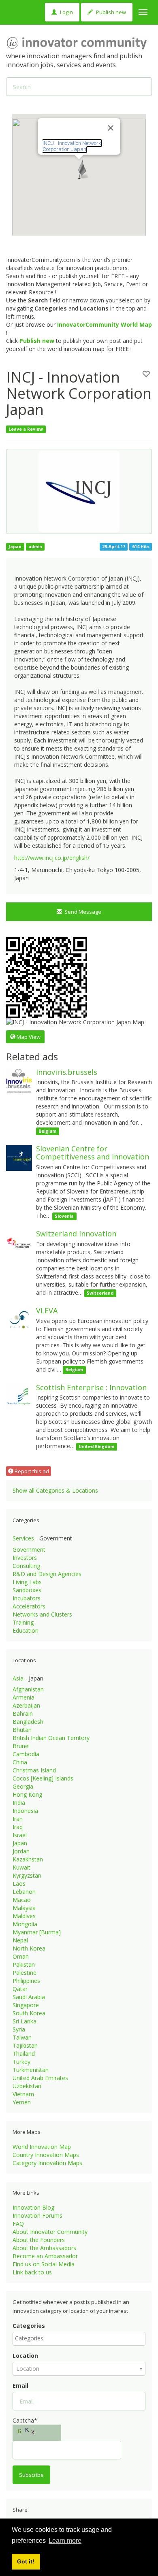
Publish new (110, 12)
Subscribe (31, 2475)
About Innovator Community (50, 2232)
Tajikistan (25, 2045)
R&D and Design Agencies (47, 1574)
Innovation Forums (37, 2215)
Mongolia (25, 1924)
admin (35, 547)
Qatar (20, 1989)
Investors (25, 1558)
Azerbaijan (26, 1705)
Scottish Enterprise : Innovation (91, 1387)
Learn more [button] (65, 2541)
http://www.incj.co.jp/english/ (52, 858)
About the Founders (39, 2240)
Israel (20, 1835)
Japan (20, 1843)
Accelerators (29, 1606)
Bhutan (22, 1730)
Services (23, 1538)
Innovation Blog (33, 2207)
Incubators (27, 1598)
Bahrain (23, 1713)
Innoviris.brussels (67, 1072)
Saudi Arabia (29, 1997)
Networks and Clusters (42, 1614)
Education (26, 1630)
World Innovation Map (42, 2147)
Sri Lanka (25, 2021)
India (19, 1803)
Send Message (82, 912)
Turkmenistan (31, 2070)
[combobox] (79, 2339)
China (20, 1762)
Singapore (26, 2005)
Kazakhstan (28, 1859)
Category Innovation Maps (47, 2163)
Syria (19, 2029)
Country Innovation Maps (46, 2155)
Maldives (24, 1916)
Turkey (21, 2062)
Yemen (22, 2102)
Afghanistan (28, 1689)
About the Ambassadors (44, 2248)
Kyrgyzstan (27, 1875)
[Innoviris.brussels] (19, 1080)
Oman (21, 1956)
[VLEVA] (19, 1319)
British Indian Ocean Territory (51, 1738)
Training (23, 1622)
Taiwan (22, 2037)
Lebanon (24, 1892)
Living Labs (27, 1582)
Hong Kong (27, 1794)
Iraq (18, 1827)
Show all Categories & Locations (55, 1490)
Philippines (26, 1981)
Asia (18, 1678)
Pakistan (24, 1964)
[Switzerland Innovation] (19, 1242)
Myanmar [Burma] (37, 1932)
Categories (29, 2326)
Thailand (24, 2054)
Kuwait (21, 1867)
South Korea (29, 2013)
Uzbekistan (27, 2086)
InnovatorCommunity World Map (105, 324)
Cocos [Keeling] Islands (43, 1778)
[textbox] (81, 2338)
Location (25, 2356)
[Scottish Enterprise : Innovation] (19, 1396)
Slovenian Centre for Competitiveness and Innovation (93, 1153)
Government (29, 1550)
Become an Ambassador (45, 2256)
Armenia (23, 1697)
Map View (28, 1037)
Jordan (21, 1851)
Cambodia (26, 1754)
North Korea (29, 1948)
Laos (19, 1884)
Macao (22, 1900)
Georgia (23, 1786)
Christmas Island (34, 1770)
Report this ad (31, 1471)
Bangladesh (28, 1722)
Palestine (25, 1973)
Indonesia (25, 1811)
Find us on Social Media (44, 2264)
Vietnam (23, 2094)
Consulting (26, 1566)
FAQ (18, 2224)
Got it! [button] (26, 2561)
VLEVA (47, 1310)
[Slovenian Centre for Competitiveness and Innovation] (19, 1157)
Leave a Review (26, 429)
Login (66, 12)
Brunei (21, 1746)
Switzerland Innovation (76, 1234)
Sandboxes (27, 1590)
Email (20, 2386)
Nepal (20, 1940)
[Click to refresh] (37, 2433)
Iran (18, 1819)
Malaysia (24, 1908)
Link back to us (32, 2272)
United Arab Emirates (40, 2078)
